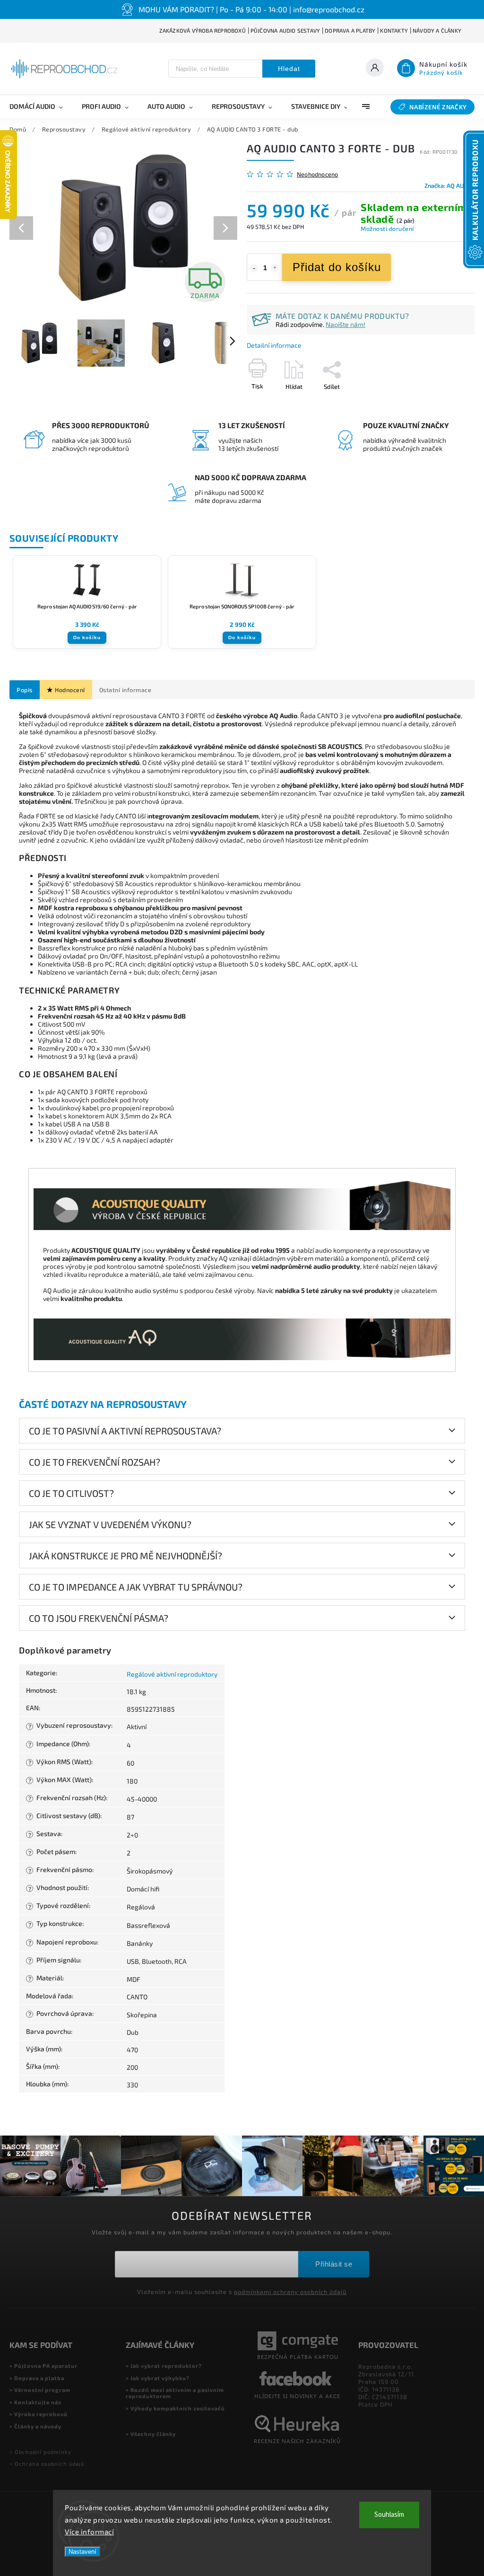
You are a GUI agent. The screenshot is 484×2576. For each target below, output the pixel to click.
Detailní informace (274, 345)
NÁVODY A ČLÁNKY (437, 31)
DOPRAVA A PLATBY (350, 31)
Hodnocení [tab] (70, 690)
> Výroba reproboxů (39, 2414)
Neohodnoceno (317, 174)
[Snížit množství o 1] (254, 268)
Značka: (449, 185)
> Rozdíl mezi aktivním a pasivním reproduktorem (175, 2393)
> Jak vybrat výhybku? (158, 2378)
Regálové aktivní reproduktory (172, 1674)
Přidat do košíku (337, 267)
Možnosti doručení (387, 229)
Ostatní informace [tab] (125, 690)
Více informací (89, 2532)
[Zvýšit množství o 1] (275, 268)
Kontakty (394, 31)
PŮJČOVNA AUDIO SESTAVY (285, 31)
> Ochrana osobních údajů (47, 2464)
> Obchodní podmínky (40, 2452)
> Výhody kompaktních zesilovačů (175, 2408)
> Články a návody (35, 2426)
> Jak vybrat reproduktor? (164, 2366)
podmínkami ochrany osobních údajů (290, 2292)
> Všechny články (151, 2434)
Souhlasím (389, 2515)
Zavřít (445, 403)
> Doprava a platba (37, 2378)
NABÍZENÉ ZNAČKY (438, 107)
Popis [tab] (25, 690)
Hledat (289, 69)
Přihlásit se (334, 2264)
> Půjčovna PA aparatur (43, 2366)
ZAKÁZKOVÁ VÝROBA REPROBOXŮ (203, 31)
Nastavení (82, 2552)
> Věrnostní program (40, 2390)
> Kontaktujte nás (35, 2402)
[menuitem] (41, 106)
